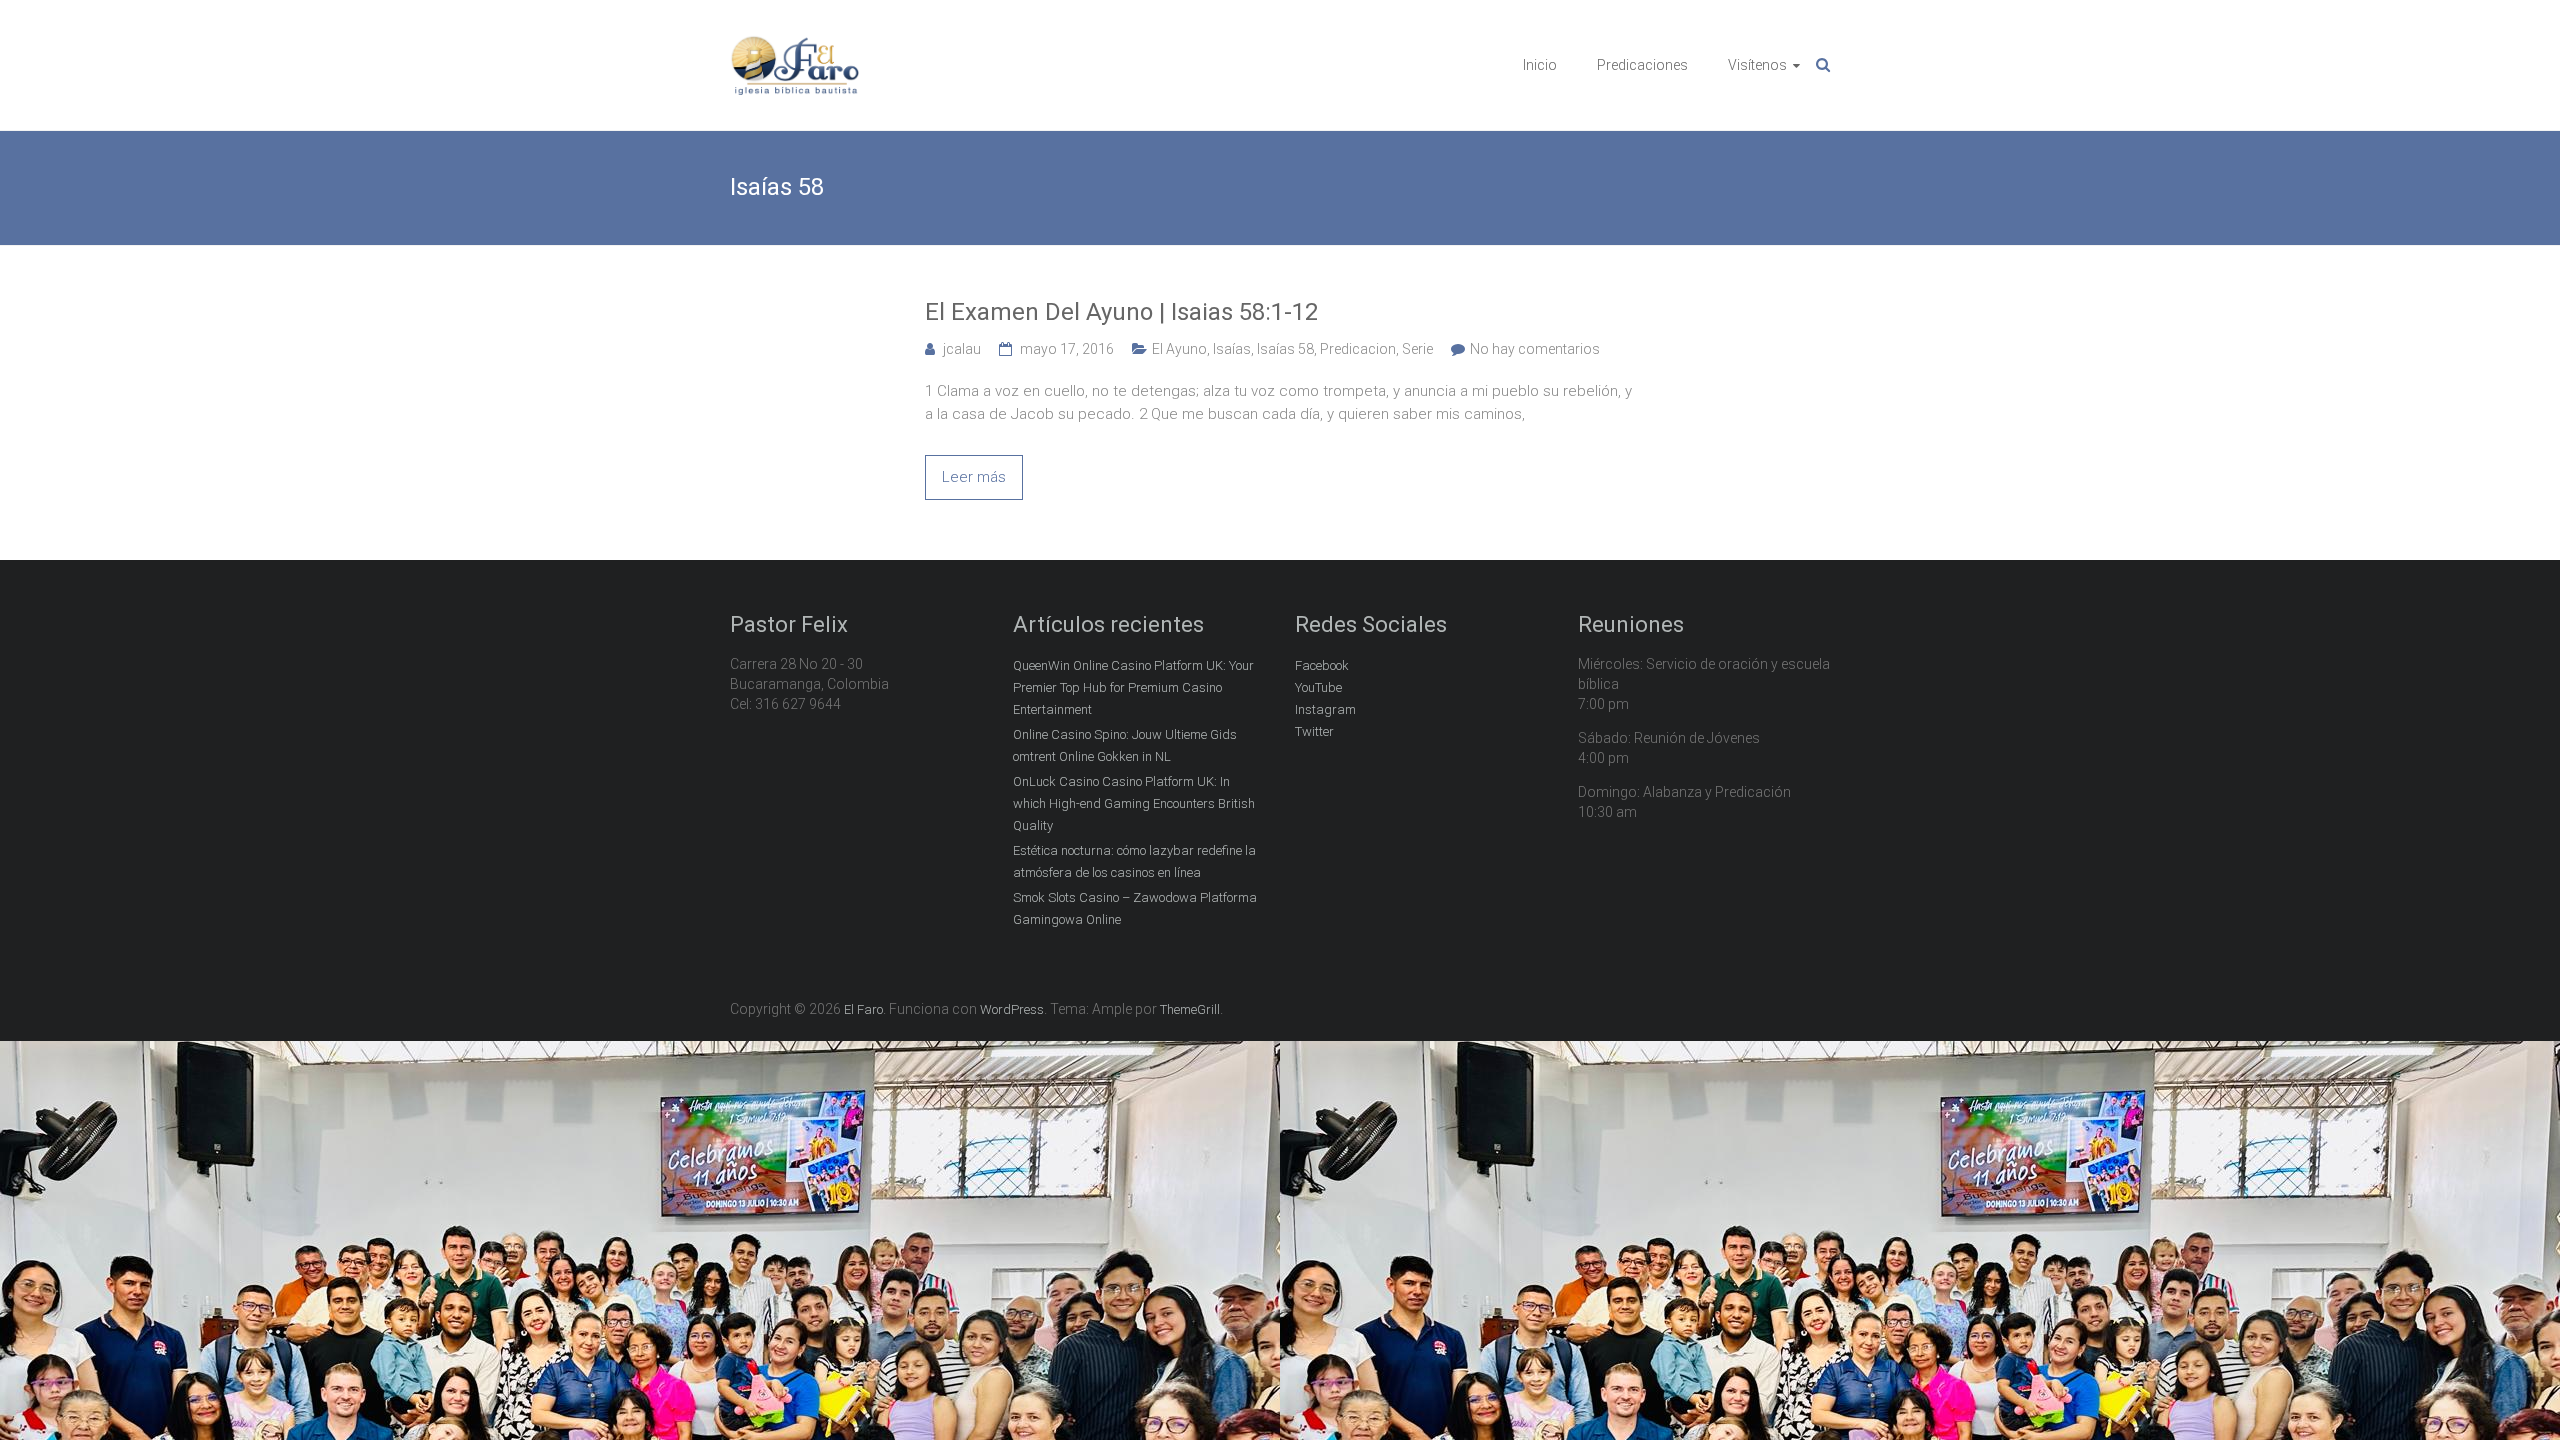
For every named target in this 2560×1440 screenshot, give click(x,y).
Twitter (1314, 731)
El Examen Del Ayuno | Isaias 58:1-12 (1121, 312)
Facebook (1322, 665)
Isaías (1232, 349)
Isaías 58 (1285, 349)
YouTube (1318, 687)
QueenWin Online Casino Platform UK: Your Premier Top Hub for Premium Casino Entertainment (1133, 687)
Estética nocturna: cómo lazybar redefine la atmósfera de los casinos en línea (1134, 861)
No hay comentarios (1535, 349)
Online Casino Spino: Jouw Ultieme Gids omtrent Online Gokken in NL (1125, 745)
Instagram (1325, 709)
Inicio (1540, 65)
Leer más (974, 477)
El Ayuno (1179, 349)
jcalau (962, 349)
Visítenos (1757, 65)
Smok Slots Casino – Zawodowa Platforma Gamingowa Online (1135, 908)
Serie (1417, 349)
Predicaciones (1642, 65)
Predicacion (1358, 349)
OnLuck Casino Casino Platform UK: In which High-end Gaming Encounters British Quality (1134, 803)
